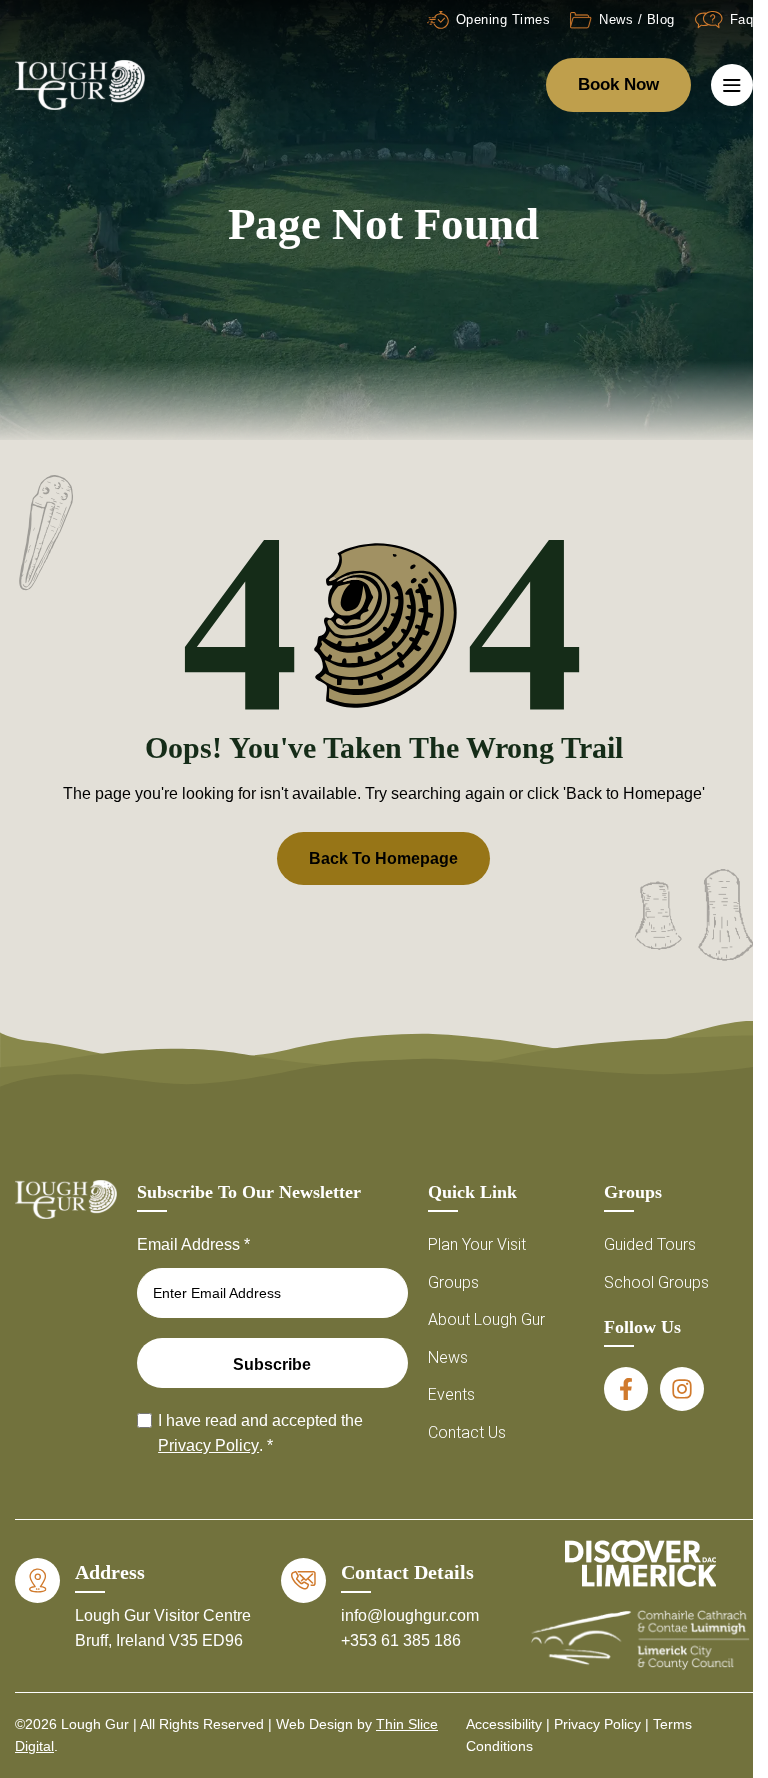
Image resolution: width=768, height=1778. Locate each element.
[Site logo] (80, 83)
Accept (376, 1584)
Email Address (193, 1244)
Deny (377, 1639)
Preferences (377, 1694)
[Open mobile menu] (732, 85)
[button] (723, 1385)
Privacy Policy (377, 1739)
